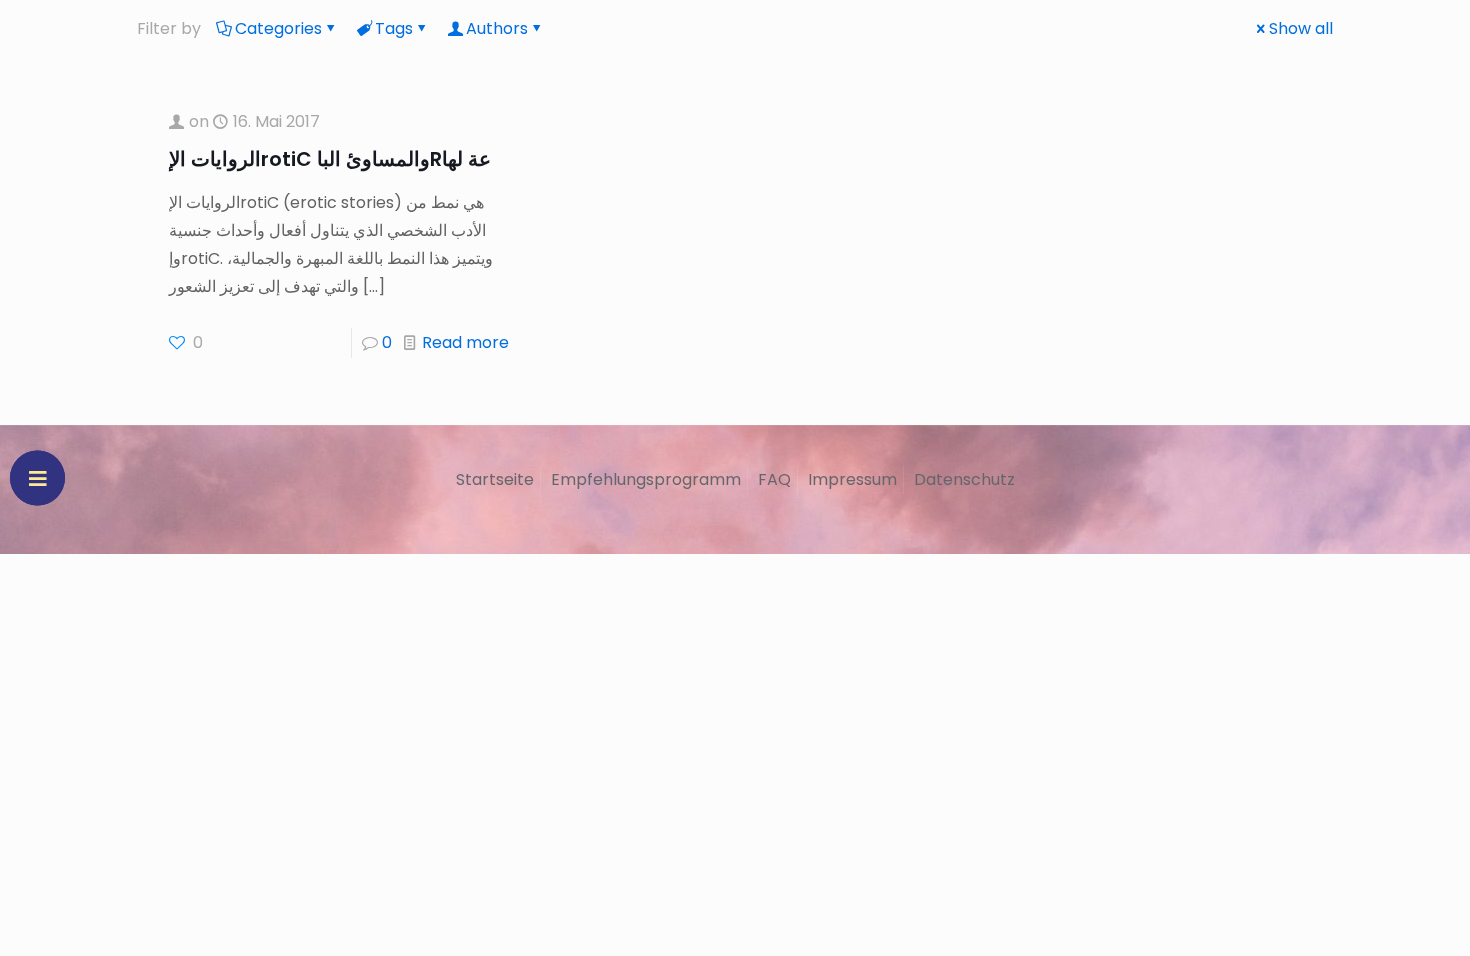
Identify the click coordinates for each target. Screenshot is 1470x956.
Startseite (495, 479)
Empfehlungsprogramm (646, 479)
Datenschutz (964, 479)
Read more (465, 342)
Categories (278, 28)
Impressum (852, 479)
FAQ (774, 479)
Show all (1301, 28)
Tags (394, 28)
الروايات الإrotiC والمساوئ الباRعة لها (330, 159)
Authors (497, 28)
